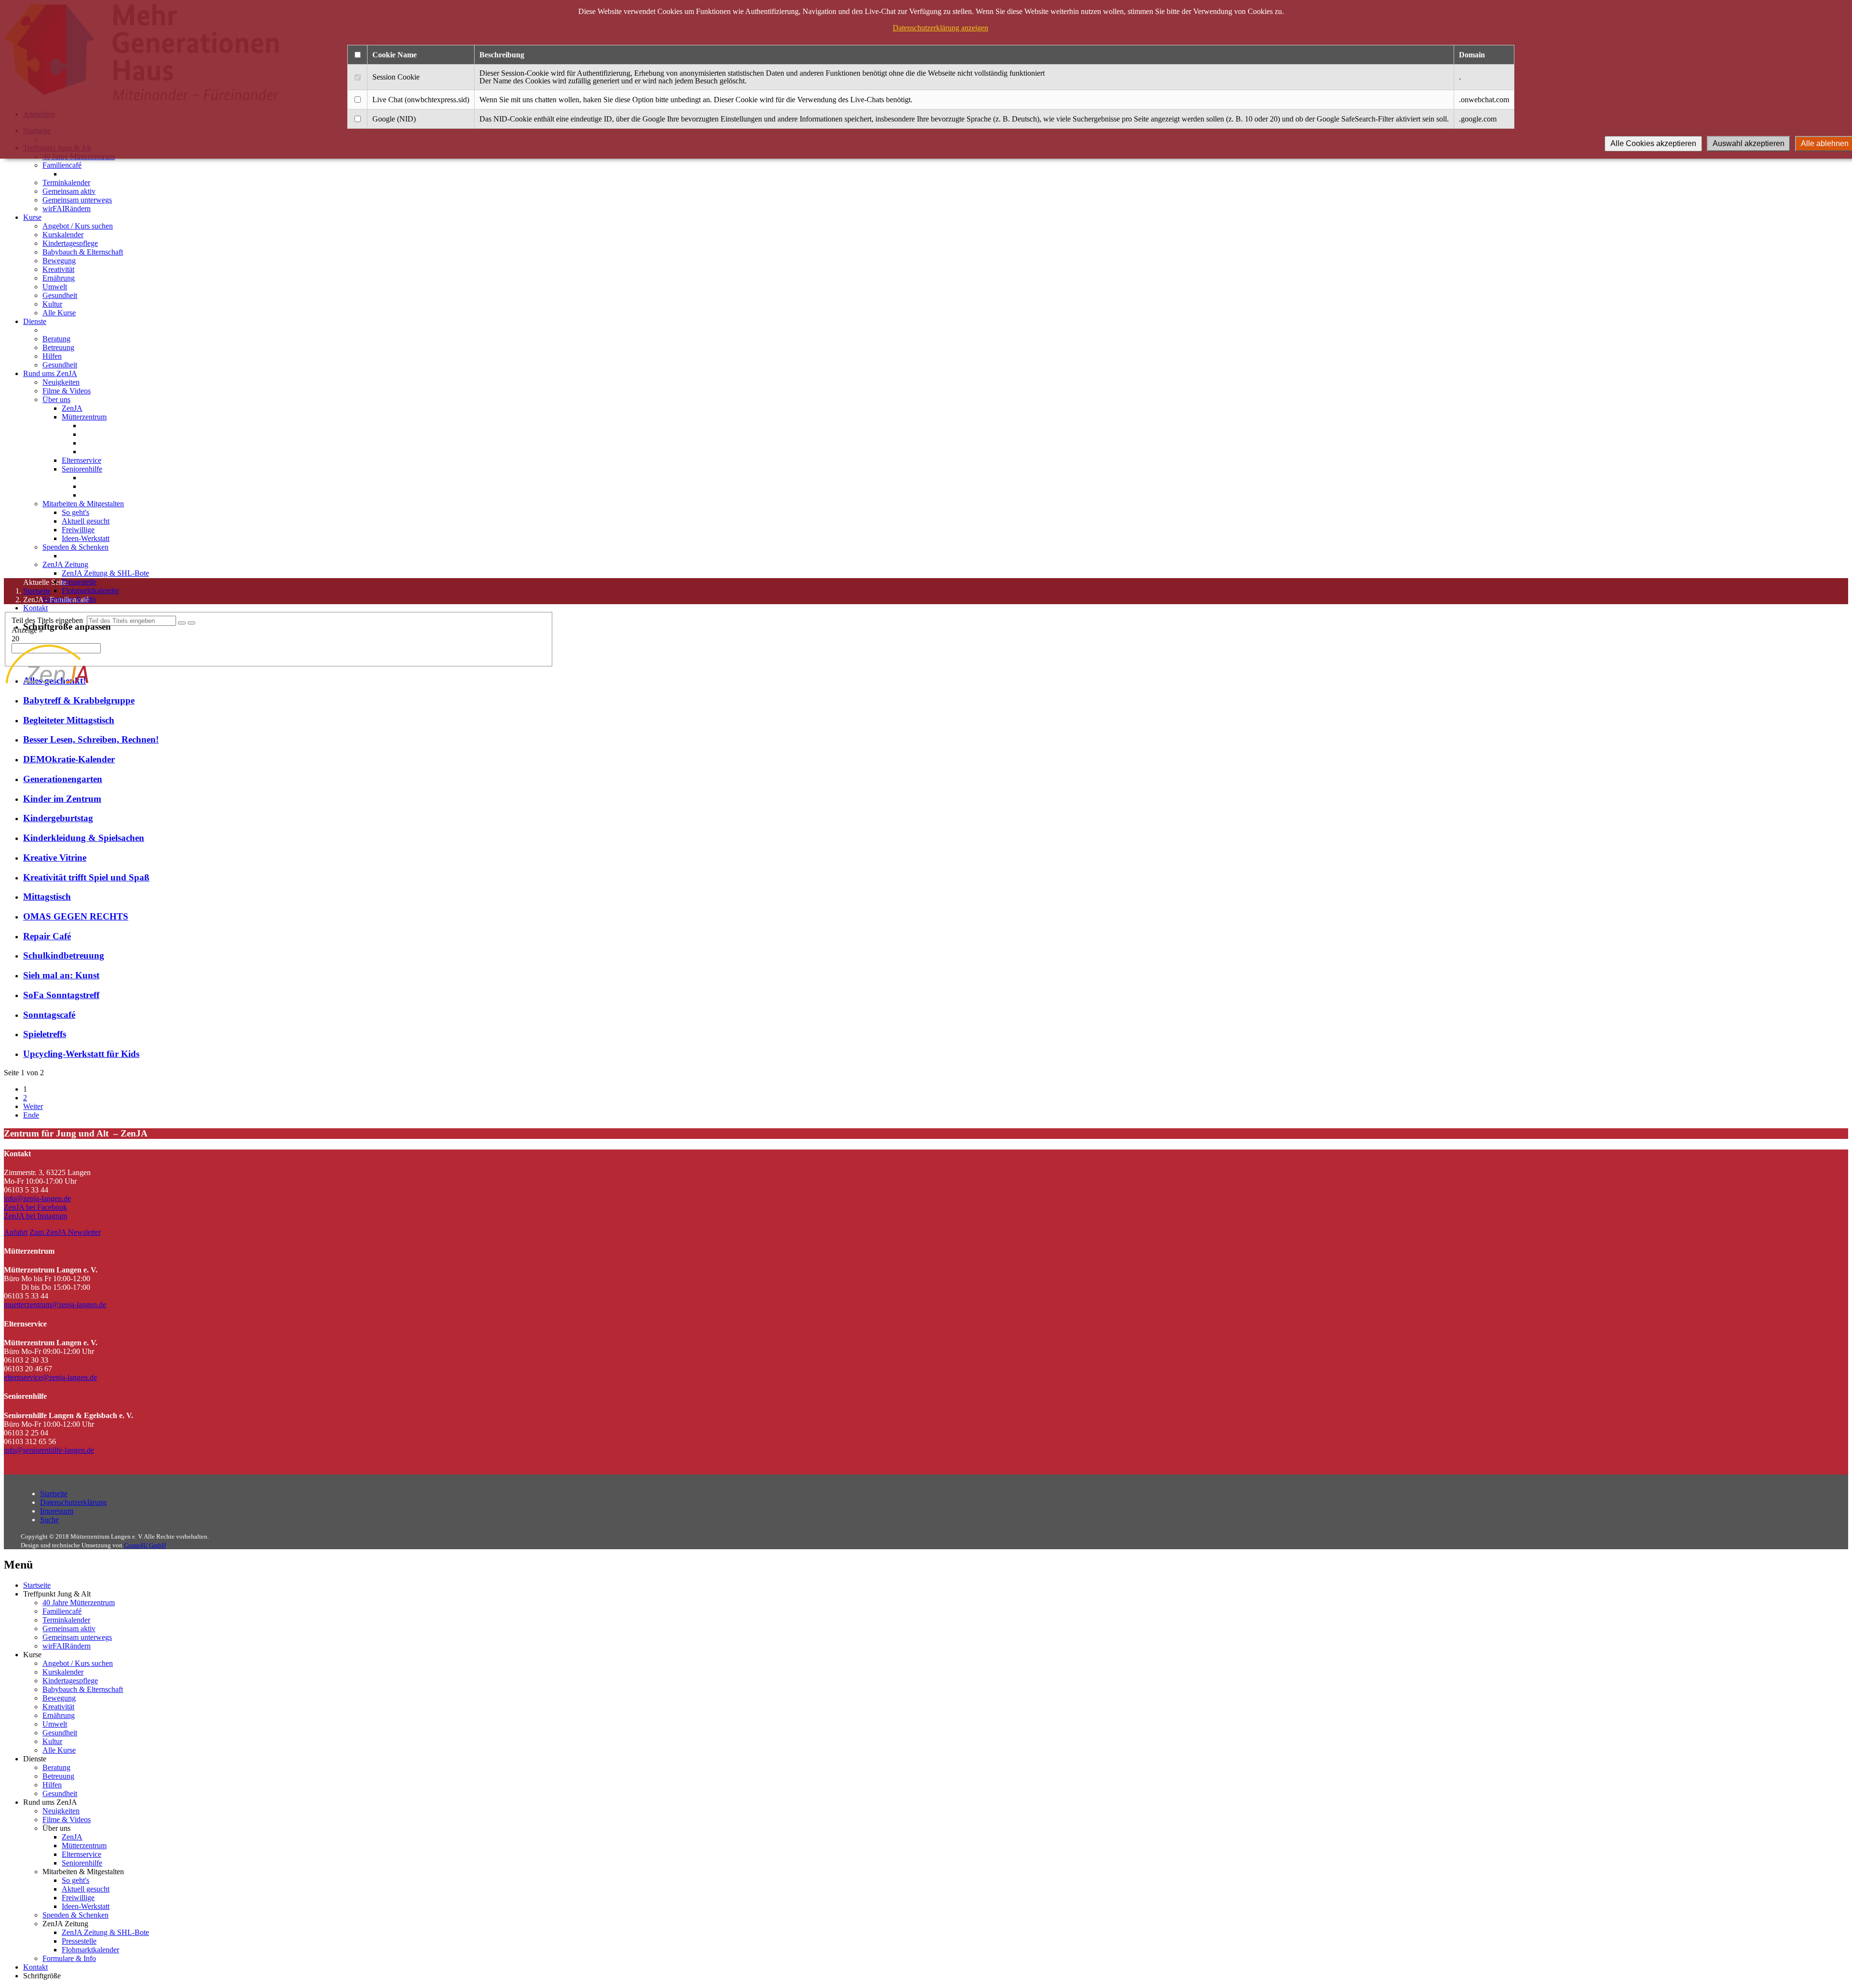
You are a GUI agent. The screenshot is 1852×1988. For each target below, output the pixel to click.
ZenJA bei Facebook (35, 1207)
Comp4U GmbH (145, 1545)
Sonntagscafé (49, 1015)
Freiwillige (78, 530)
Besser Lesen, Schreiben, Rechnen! (91, 739)
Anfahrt (16, 1232)
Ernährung (59, 278)
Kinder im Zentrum (62, 799)
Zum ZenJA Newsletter (65, 1232)
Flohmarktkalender (90, 590)
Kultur (52, 304)
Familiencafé (62, 165)
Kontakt (35, 608)
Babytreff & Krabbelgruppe (79, 700)
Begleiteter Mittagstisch (69, 720)
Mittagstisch (47, 897)
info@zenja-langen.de (37, 1198)
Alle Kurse (59, 313)
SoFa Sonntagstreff (61, 995)
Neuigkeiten (61, 382)
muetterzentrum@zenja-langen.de (55, 1305)
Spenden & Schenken (75, 547)
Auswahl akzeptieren (1749, 143)
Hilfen (52, 356)
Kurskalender (63, 235)
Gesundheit (60, 295)
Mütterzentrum (84, 417)
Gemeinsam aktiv (69, 191)
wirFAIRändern (67, 209)
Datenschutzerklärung (73, 1502)
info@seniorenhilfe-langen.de (49, 1450)
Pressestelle (79, 582)
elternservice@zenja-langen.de (50, 1377)
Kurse (32, 217)
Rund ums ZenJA (50, 373)
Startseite (54, 1494)
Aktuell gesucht (86, 521)
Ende (31, 1115)
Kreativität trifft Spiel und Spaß (86, 877)
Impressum (57, 1511)
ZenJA (72, 408)
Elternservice (82, 460)
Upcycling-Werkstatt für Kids (81, 1054)
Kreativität (58, 269)
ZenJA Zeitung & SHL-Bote (105, 573)
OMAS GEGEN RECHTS (76, 916)
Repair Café (47, 936)
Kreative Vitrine (55, 858)
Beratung (56, 339)
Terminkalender (66, 183)
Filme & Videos (67, 391)
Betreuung (58, 347)
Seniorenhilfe (82, 469)
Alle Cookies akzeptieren (1653, 143)
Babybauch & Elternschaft (83, 252)
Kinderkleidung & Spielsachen (84, 838)
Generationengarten (63, 779)
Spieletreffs (45, 1034)
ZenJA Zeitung (65, 564)
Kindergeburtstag (58, 818)
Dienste (35, 321)
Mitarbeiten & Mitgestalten (83, 504)
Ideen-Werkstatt (86, 538)
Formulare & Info (69, 599)
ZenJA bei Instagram (35, 1216)
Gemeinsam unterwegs (77, 200)
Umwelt (55, 287)
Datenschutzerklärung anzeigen (940, 28)
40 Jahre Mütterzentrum (79, 1603)
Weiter (33, 1106)
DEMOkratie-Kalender (69, 759)
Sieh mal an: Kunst (61, 975)
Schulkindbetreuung (64, 955)
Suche (49, 1520)
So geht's (75, 512)
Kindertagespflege (70, 243)
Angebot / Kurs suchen (78, 226)
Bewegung (59, 261)
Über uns (56, 399)
